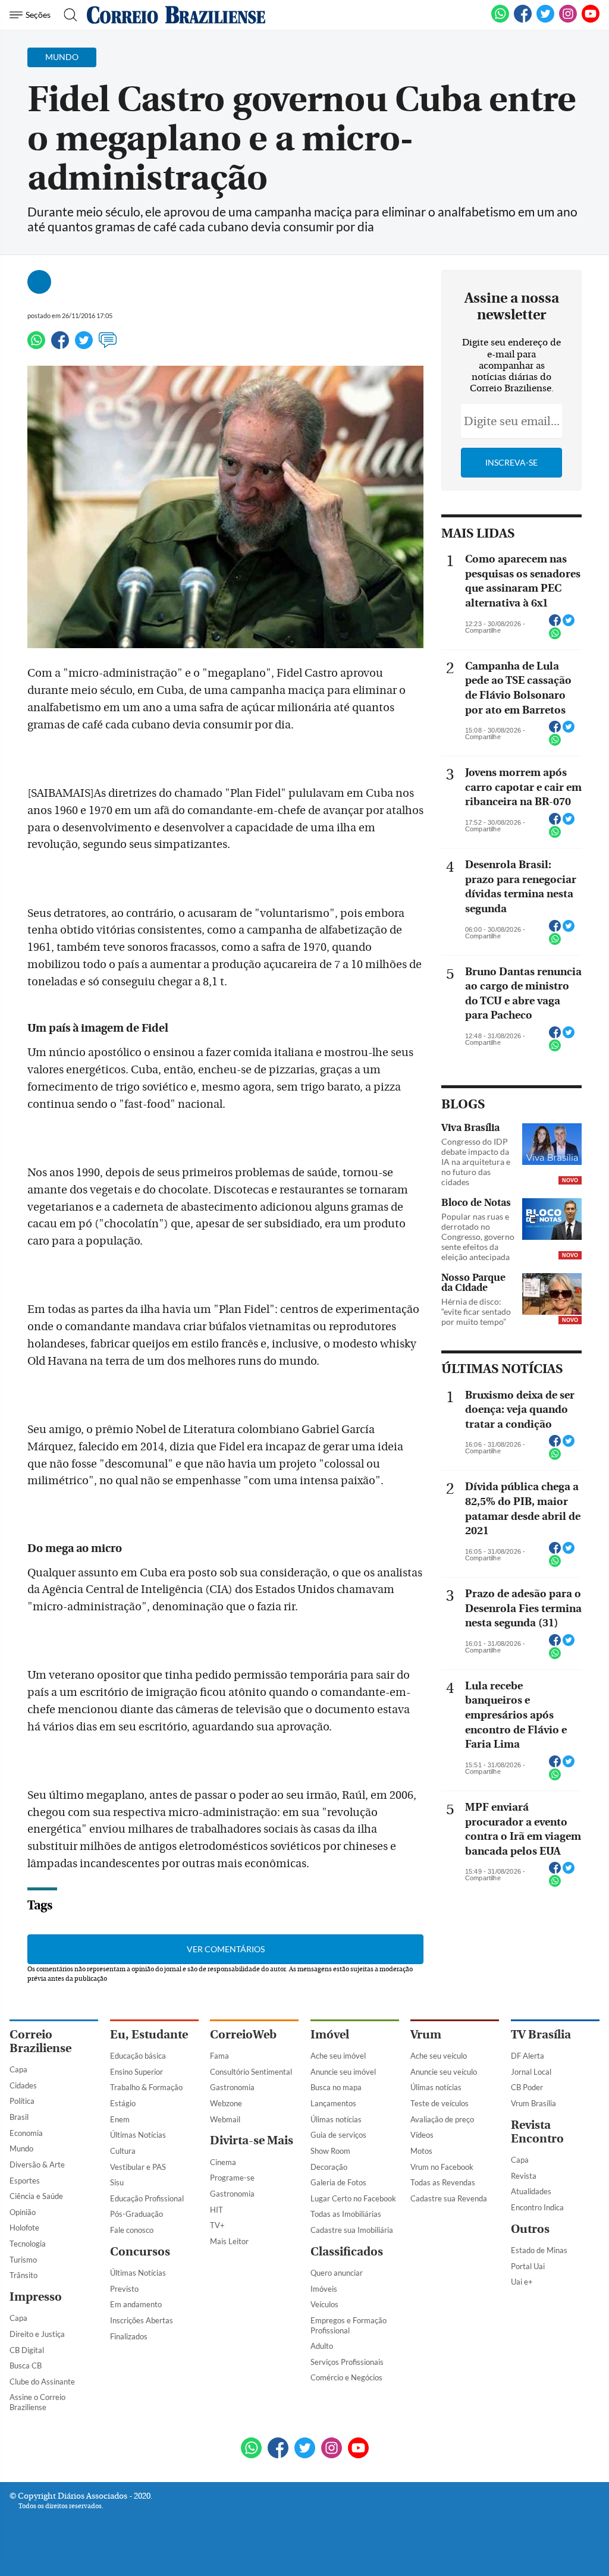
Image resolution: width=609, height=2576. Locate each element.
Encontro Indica (537, 2207)
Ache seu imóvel (338, 2056)
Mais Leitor (229, 2241)
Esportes (25, 2181)
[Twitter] (84, 345)
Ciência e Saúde (36, 2196)
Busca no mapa (336, 2087)
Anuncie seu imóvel (343, 2072)
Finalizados (129, 2336)
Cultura (123, 2151)
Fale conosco (132, 2230)
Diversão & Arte (37, 2165)
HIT (216, 2210)
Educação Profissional (147, 2198)
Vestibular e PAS (138, 2167)
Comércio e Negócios (346, 2377)
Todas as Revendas (443, 2182)
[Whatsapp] (36, 345)
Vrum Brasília (533, 2103)
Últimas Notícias (138, 2135)
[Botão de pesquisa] (67, 15)
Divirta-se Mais (252, 2140)
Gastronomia (232, 2087)
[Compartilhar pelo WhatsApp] (555, 637)
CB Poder (527, 2087)
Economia (26, 2133)
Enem (120, 2119)
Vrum (426, 2035)
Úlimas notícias (336, 2119)
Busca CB (26, 2365)
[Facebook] (523, 20)
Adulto (322, 2346)
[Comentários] (108, 345)
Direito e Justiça (37, 2334)
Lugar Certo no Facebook (353, 2198)
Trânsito (23, 2275)
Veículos (324, 2304)
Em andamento (136, 2304)
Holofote (24, 2228)
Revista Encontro (537, 2132)
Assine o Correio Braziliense (37, 2402)
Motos (421, 2151)
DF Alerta (528, 2056)
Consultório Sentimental (251, 2072)
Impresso (36, 2297)
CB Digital (27, 2350)
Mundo (21, 2148)
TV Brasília (541, 2035)
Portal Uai (528, 2266)
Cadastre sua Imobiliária (352, 2230)
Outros (530, 2229)
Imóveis (324, 2289)
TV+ (217, 2225)
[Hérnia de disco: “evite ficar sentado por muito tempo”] (552, 1295)
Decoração (329, 2167)
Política (22, 2101)
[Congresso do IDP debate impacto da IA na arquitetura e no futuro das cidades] (552, 1145)
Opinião (23, 2212)
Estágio (123, 2103)
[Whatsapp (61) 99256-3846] (500, 20)
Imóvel (330, 2035)
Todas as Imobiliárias (346, 2214)
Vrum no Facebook (442, 2167)
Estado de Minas (539, 2250)
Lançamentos (333, 2103)
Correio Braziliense (40, 2041)
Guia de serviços (338, 2135)
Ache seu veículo (439, 2056)
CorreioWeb (243, 2035)
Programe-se (232, 2178)
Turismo (23, 2260)
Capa (18, 2069)
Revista (524, 2176)
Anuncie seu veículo (444, 2072)
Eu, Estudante (149, 2035)
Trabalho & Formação (146, 2087)
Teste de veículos (440, 2103)
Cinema (223, 2162)
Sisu (117, 2182)
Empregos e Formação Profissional (349, 2325)
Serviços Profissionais (347, 2362)
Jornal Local (531, 2072)
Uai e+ (522, 2282)
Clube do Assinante (42, 2382)
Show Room (330, 2151)
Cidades (23, 2085)
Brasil (19, 2117)
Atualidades (531, 2191)
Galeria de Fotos (338, 2182)
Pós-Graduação (136, 2214)
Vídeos (422, 2135)
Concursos (140, 2252)
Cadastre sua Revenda (449, 2198)
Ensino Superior (136, 2072)
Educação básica (138, 2056)
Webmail (225, 2119)
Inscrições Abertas (142, 2320)
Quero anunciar (337, 2273)
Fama (219, 2056)
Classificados (347, 2252)
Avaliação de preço (442, 2119)
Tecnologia (28, 2244)
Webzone (226, 2103)
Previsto (124, 2289)
